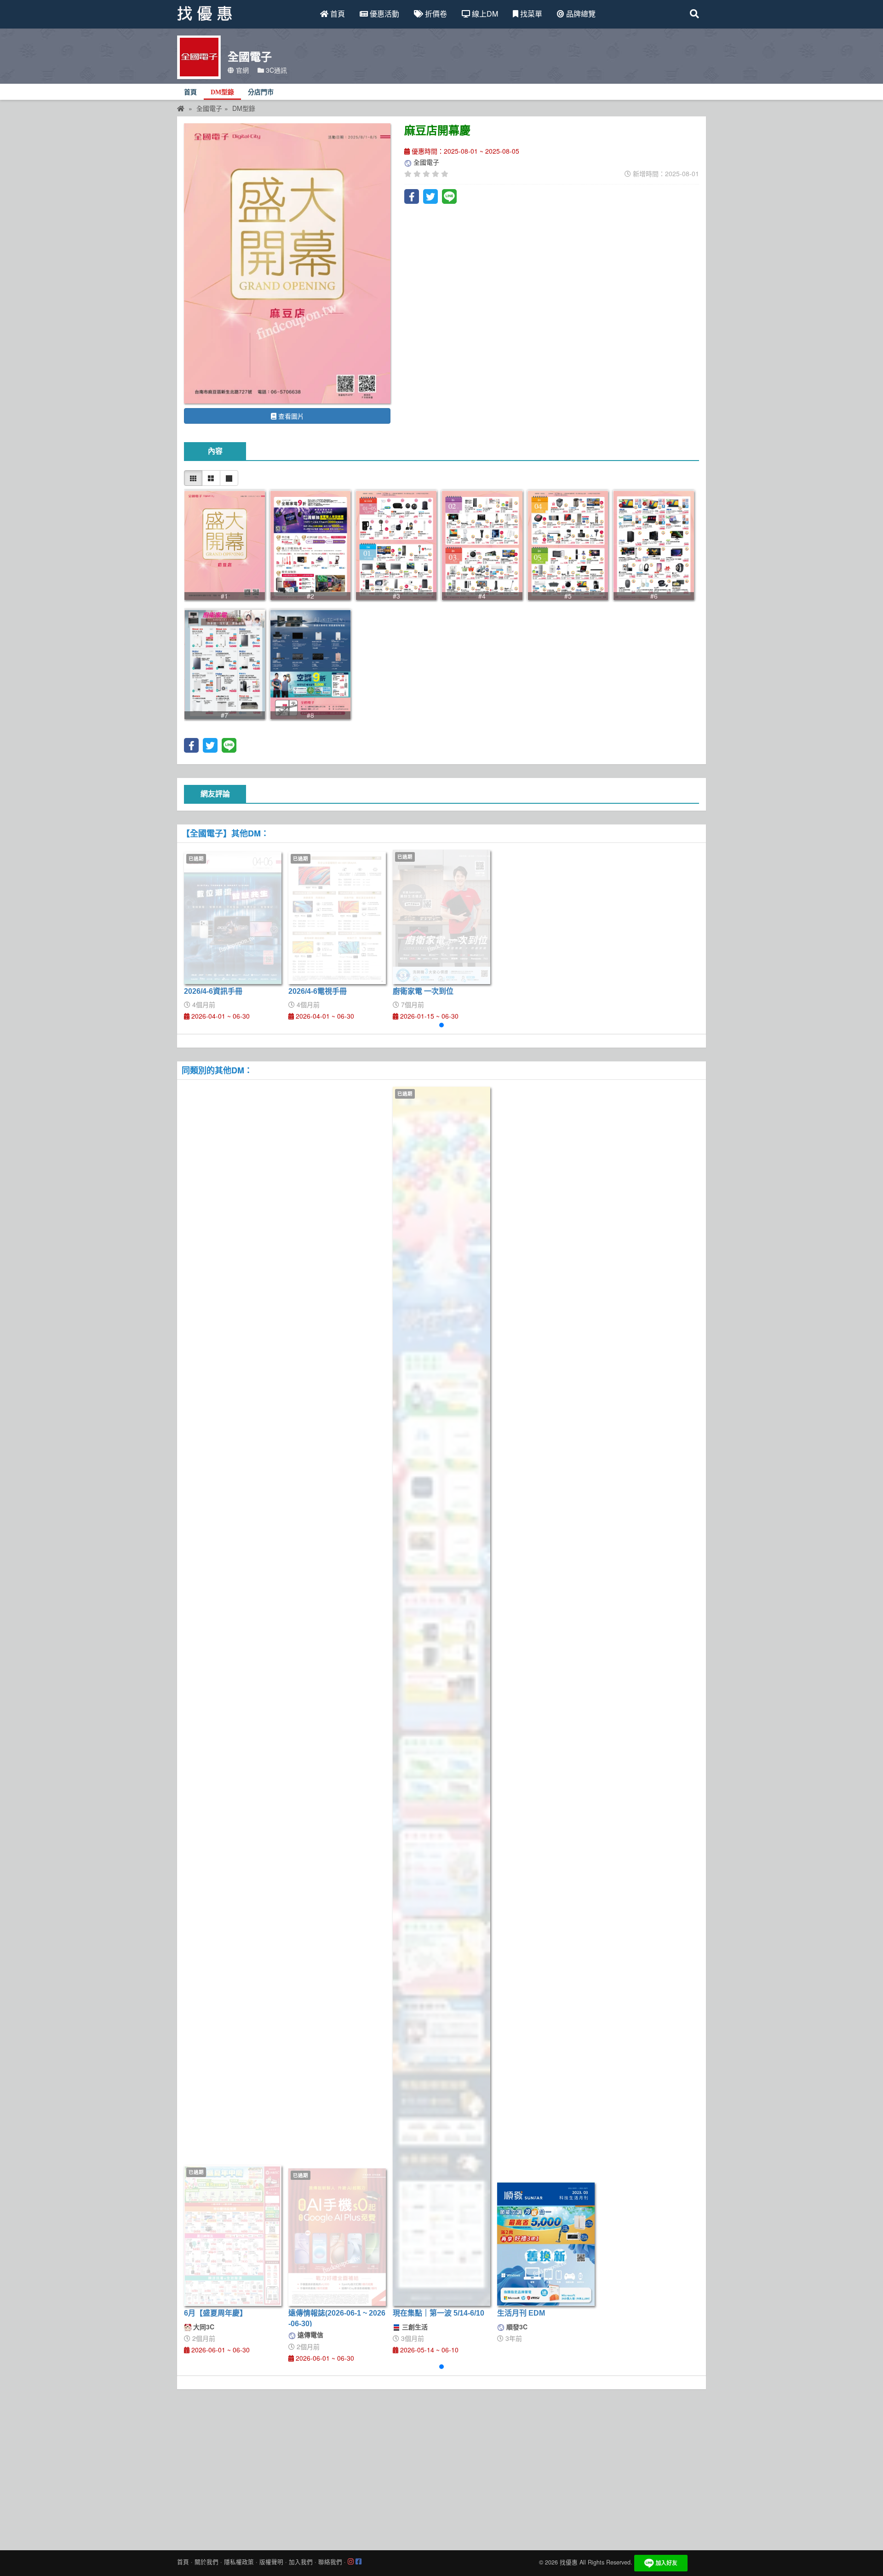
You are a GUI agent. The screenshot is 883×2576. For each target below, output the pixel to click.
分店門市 (261, 92)
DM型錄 (222, 92)
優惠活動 (384, 14)
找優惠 (569, 2562)
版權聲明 (271, 2562)
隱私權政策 (239, 2562)
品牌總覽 (580, 14)
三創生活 (414, 2327)
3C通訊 (275, 70)
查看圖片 (290, 416)
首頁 (337, 14)
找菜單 (530, 14)
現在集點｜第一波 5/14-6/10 (439, 2313)
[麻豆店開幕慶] (287, 263)
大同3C (203, 2327)
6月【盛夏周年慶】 (215, 2313)
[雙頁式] (211, 478)
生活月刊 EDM (521, 2313)
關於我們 (206, 2562)
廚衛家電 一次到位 (423, 991)
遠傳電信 (310, 2334)
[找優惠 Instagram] (351, 2562)
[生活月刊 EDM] (546, 2244)
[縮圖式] (193, 478)
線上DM (484, 14)
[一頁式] (229, 478)
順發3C (516, 2327)
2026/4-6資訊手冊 (213, 991)
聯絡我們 (330, 2562)
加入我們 (301, 2562)
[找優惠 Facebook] (358, 2562)
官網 (241, 70)
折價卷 (435, 14)
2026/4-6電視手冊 (318, 991)
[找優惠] (181, 108)
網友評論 (215, 794)
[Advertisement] (441, 2467)
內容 (215, 451)
